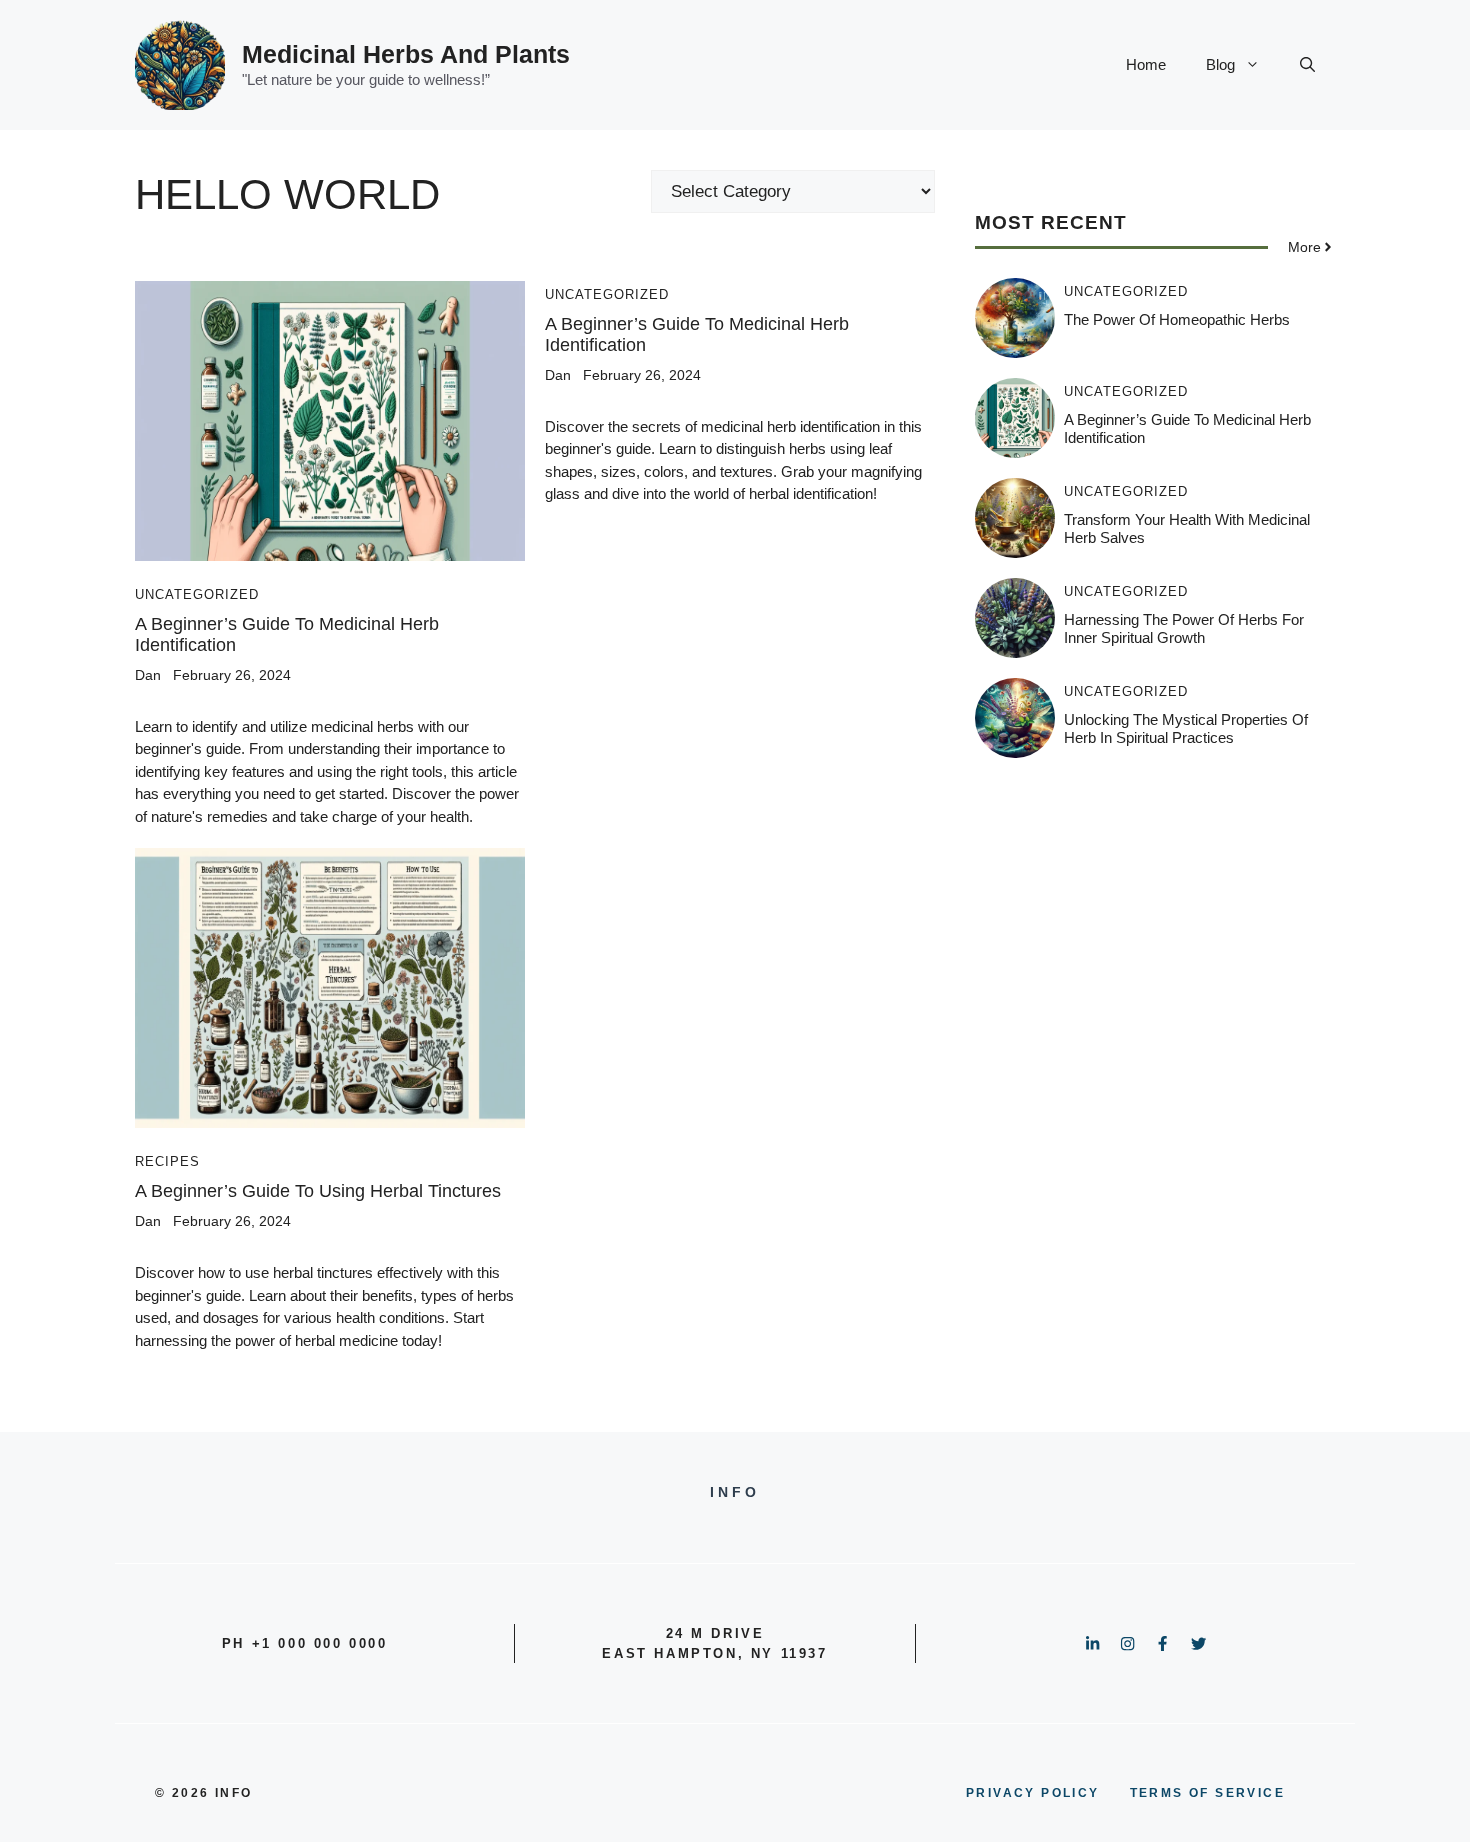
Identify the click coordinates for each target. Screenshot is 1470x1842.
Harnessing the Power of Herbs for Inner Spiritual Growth (1184, 628)
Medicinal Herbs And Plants (406, 54)
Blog (1220, 64)
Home (1146, 64)
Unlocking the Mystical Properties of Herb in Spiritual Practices (1186, 728)
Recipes (167, 1161)
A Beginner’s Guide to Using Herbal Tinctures (318, 1191)
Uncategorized (197, 594)
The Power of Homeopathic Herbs (1177, 319)
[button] (1307, 65)
